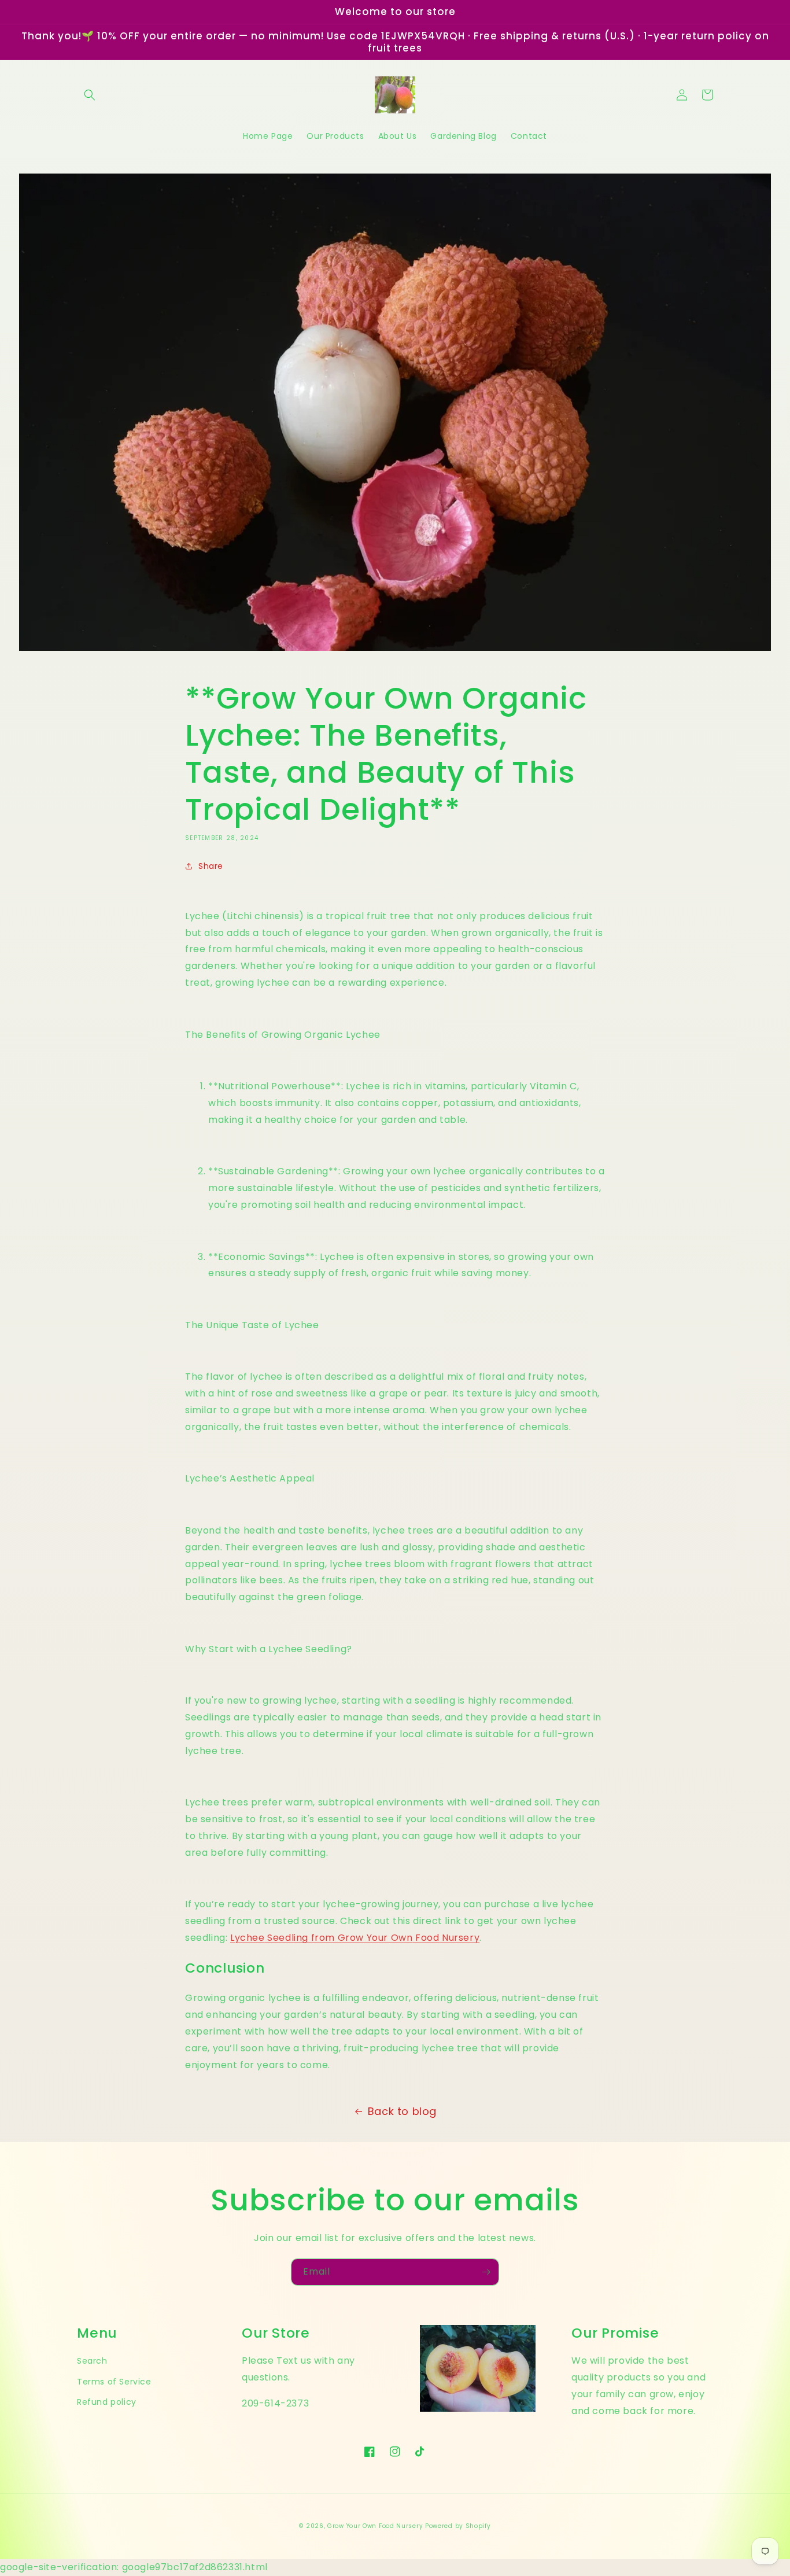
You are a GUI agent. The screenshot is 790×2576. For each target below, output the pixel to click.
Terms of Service (114, 2382)
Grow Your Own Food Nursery (375, 2526)
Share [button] (211, 866)
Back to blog (402, 2111)
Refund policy (107, 2402)
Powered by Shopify (458, 2526)
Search (92, 2361)
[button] (90, 95)
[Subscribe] (486, 2272)
